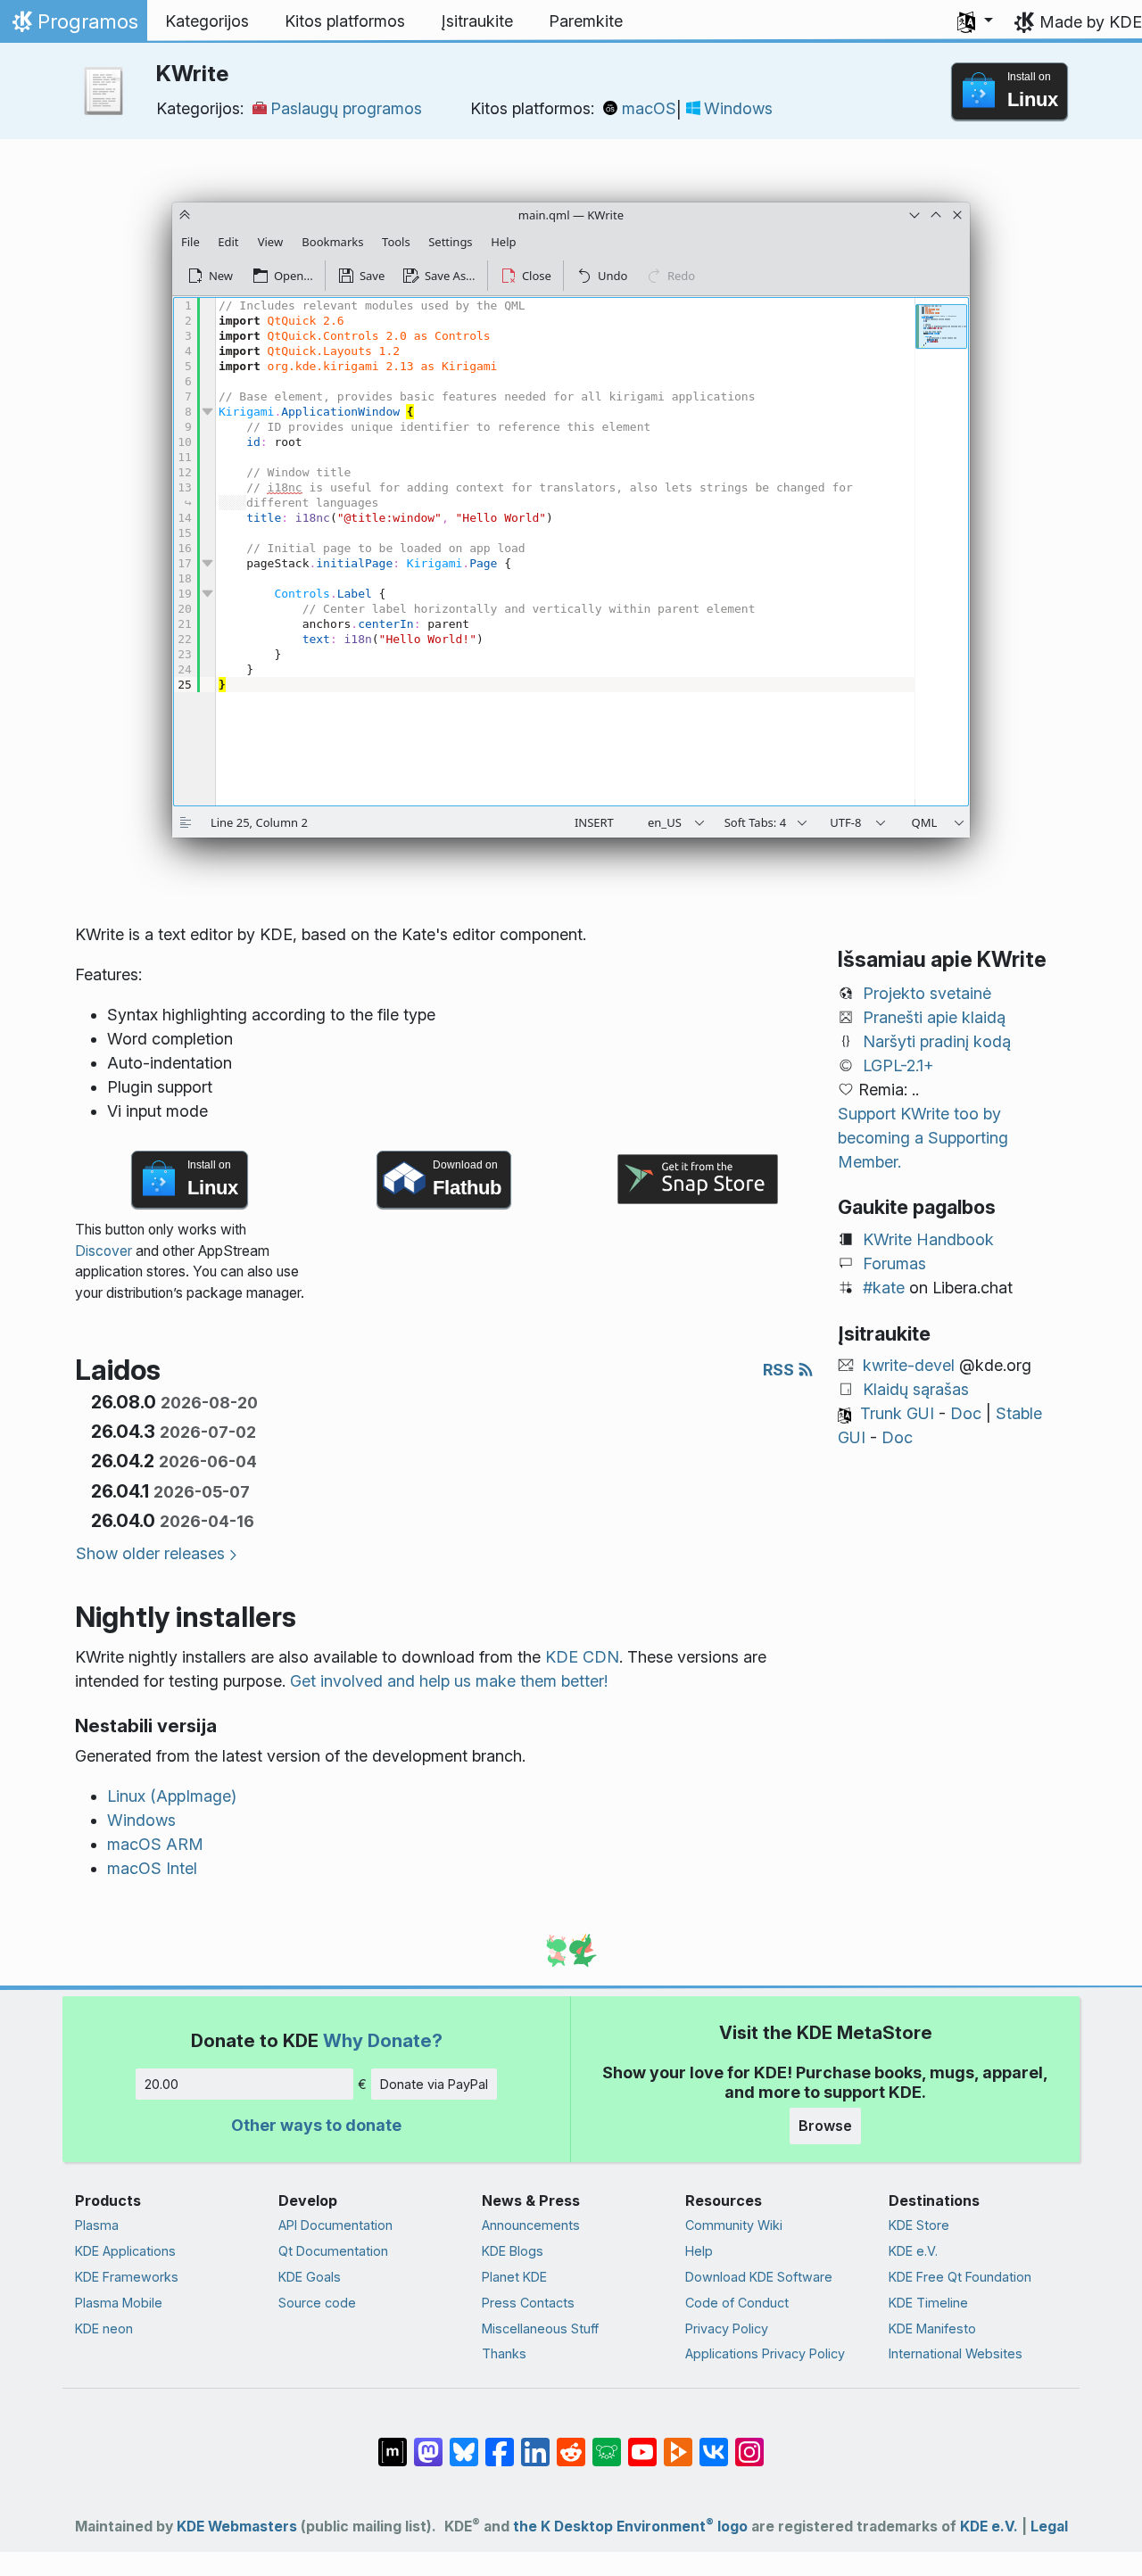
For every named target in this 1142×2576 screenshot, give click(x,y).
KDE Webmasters (237, 2526)
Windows (738, 108)
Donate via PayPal (434, 2084)
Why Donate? (383, 2040)
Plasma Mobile (119, 2303)
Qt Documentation (333, 2251)
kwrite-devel (909, 1365)
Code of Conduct (737, 2303)
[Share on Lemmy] (607, 2443)
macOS (649, 108)
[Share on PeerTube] (678, 2443)
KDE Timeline (928, 2303)
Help (699, 2251)
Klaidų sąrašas (916, 1389)
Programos (73, 26)
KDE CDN (582, 1657)
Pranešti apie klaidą (934, 1017)
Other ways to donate (316, 2125)
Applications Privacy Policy (765, 2353)
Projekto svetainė (927, 993)
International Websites (956, 2353)
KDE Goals (310, 2277)
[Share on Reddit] (571, 2443)
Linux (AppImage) (172, 1796)
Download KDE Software (759, 2277)
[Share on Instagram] (749, 2443)
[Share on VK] (714, 2443)
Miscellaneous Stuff (540, 2328)
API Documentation (335, 2225)
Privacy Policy (727, 2328)
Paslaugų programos (346, 108)
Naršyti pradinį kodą (937, 1041)
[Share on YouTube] (642, 2443)
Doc (966, 1413)
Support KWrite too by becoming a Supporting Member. (923, 1138)
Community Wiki (734, 2225)
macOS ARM (155, 1844)
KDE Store (919, 2225)
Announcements (531, 2225)
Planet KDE (514, 2277)
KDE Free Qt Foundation (960, 2277)
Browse (825, 2126)
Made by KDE (1091, 22)
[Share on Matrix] (393, 2443)
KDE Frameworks (127, 2277)
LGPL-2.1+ (898, 1065)
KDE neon (104, 2328)
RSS (780, 1370)
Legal (1049, 2526)
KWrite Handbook (928, 1239)
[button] (975, 21)
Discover (103, 1251)
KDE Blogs (513, 2251)
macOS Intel (152, 1868)
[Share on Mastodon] (428, 2443)
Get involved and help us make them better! (449, 1681)
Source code (317, 2303)
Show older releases (150, 1553)
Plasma (97, 2225)
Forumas (894, 1263)
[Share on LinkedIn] (535, 2443)
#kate (884, 1288)
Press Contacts (528, 2303)
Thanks (504, 2353)
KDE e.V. (913, 2251)
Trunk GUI (897, 1413)
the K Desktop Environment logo (630, 2526)
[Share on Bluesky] (464, 2443)
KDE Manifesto (932, 2328)
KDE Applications (125, 2251)
